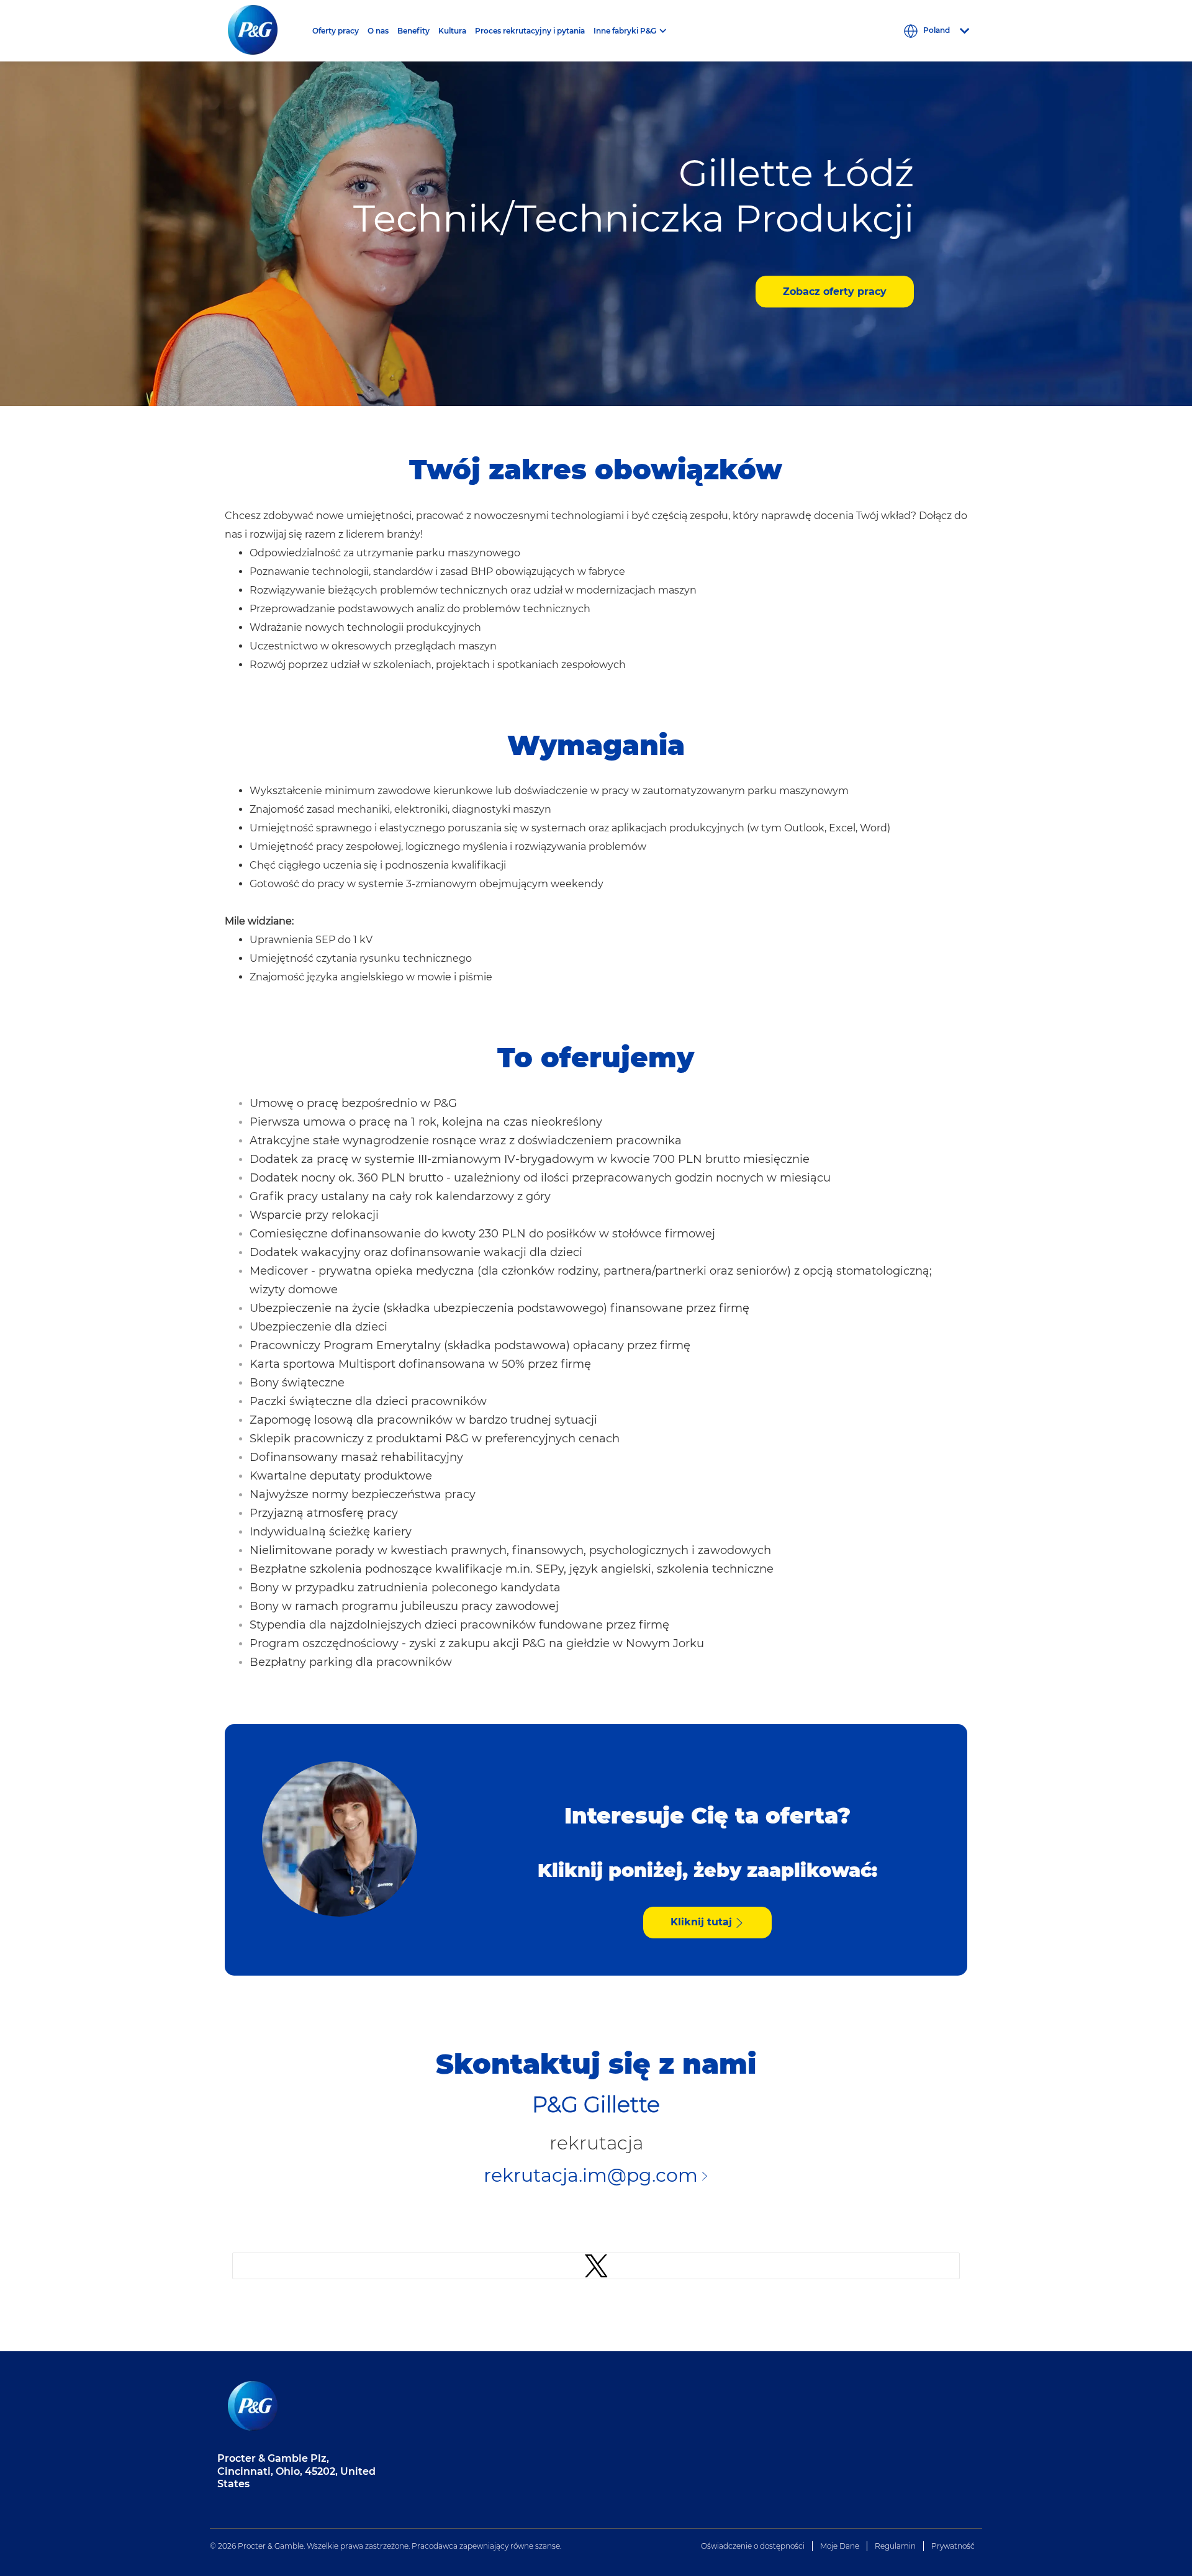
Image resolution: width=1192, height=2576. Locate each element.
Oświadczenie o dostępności (753, 2546)
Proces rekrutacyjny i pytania (530, 31)
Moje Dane (840, 2546)
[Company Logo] (263, 31)
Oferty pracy (336, 31)
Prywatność (953, 2546)
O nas (378, 31)
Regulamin (895, 2546)
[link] (596, 2266)
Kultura (452, 31)
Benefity (413, 31)
